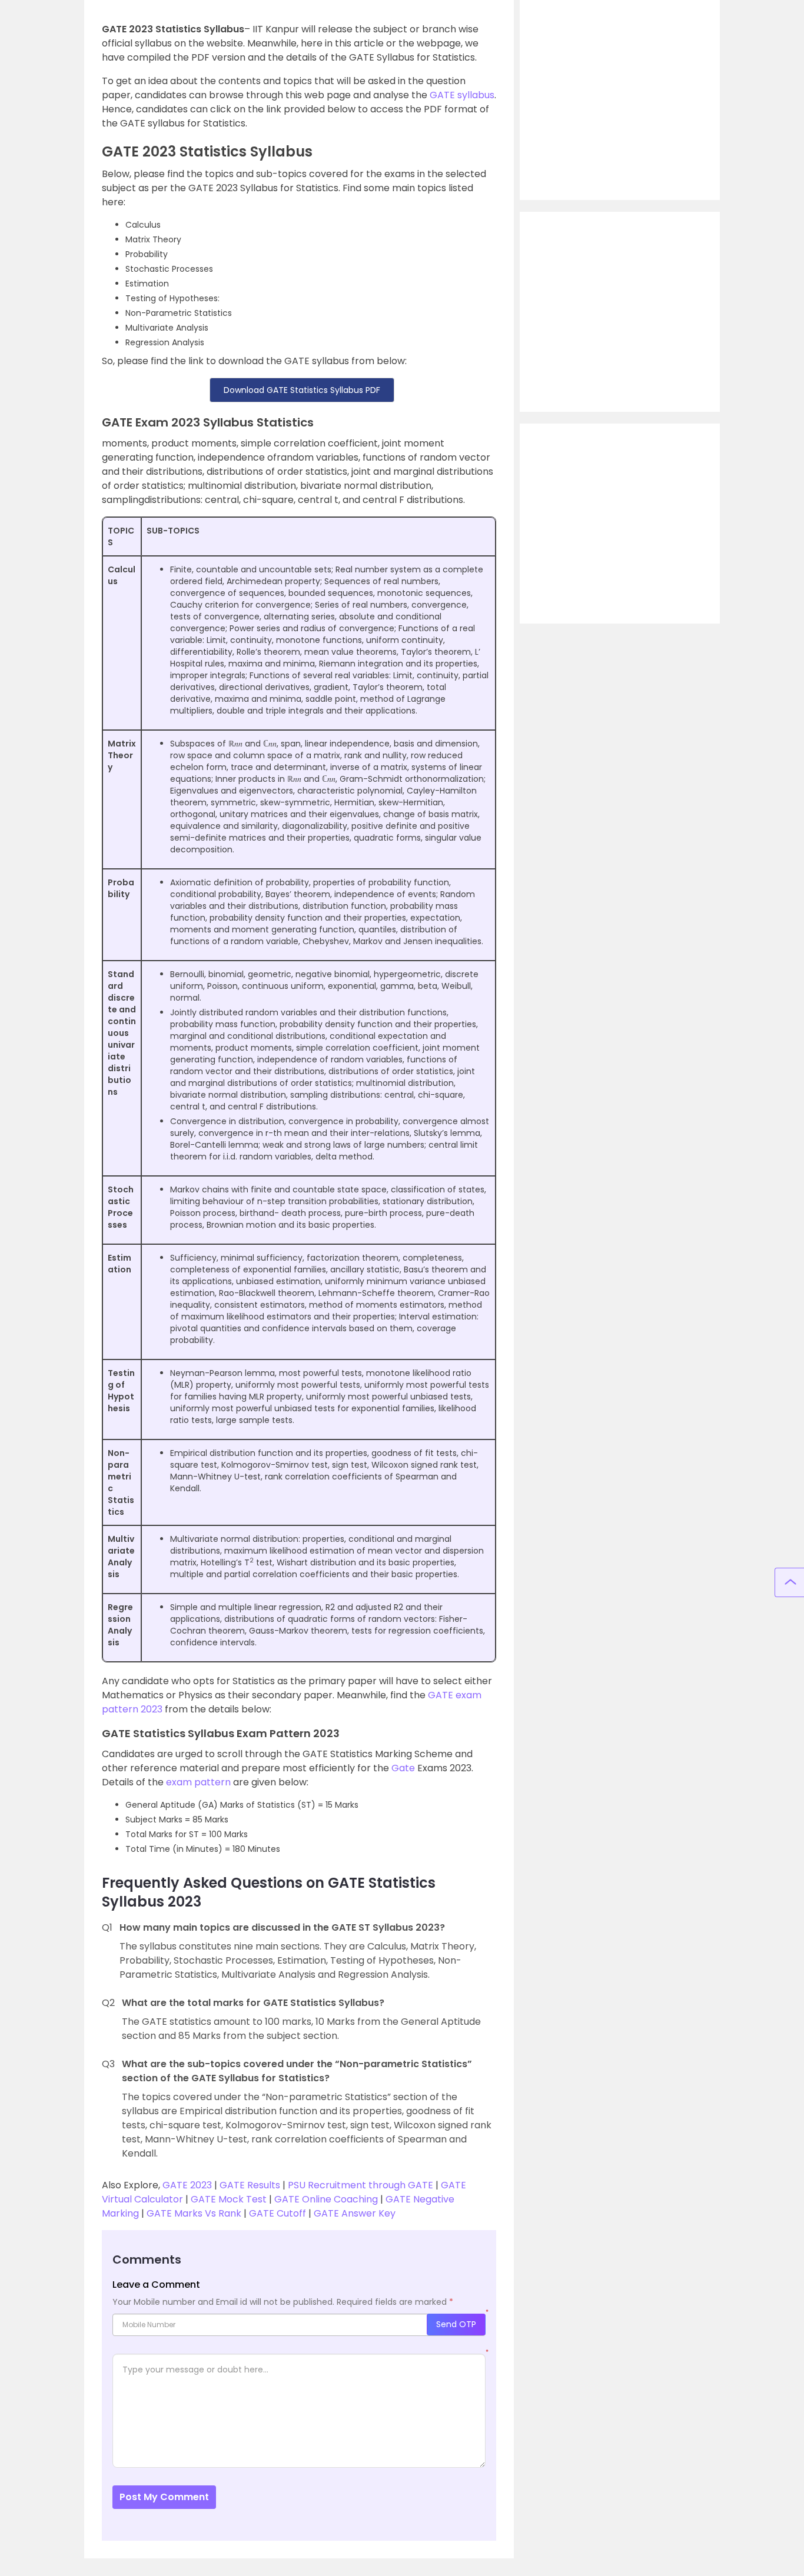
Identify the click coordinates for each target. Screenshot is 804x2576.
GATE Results (250, 2185)
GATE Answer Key (355, 2213)
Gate (403, 1768)
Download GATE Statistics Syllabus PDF (302, 390)
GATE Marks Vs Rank (194, 2213)
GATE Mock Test (227, 2199)
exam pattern (198, 1782)
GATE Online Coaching (325, 2199)
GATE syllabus (462, 95)
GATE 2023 (187, 2185)
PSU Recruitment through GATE (361, 2185)
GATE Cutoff (278, 2213)
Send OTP (456, 2324)
